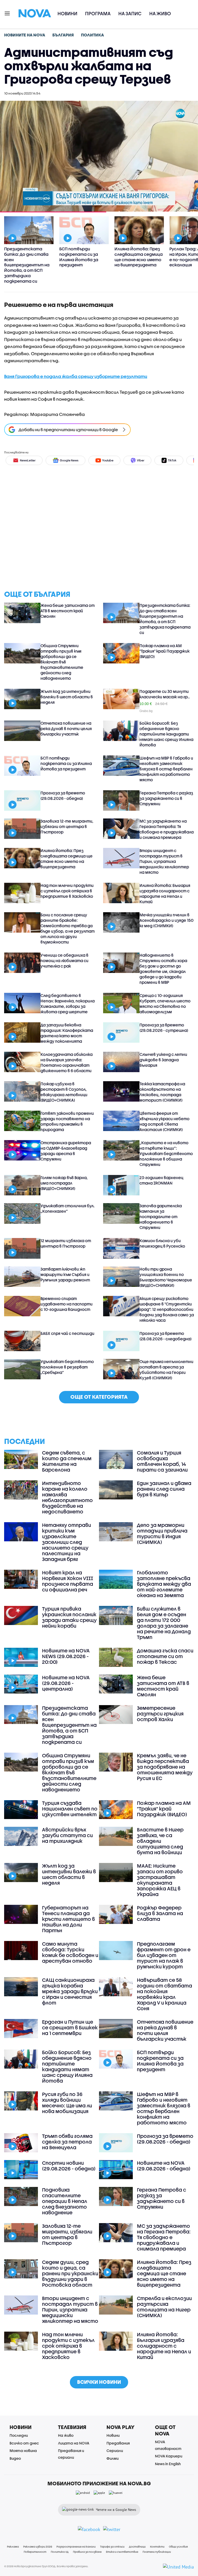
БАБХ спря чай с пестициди (67, 1333)
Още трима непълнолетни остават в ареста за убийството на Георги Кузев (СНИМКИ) (166, 1370)
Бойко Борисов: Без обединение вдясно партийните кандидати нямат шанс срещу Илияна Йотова (166, 734)
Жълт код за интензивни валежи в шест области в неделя (67, 697)
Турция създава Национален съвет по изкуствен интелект (70, 1809)
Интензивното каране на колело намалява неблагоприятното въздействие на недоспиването (67, 1497)
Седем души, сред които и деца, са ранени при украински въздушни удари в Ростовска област (70, 2273)
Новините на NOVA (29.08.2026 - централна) (66, 1683)
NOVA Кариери (169, 2456)
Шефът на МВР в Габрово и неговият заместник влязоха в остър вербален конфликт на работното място (166, 769)
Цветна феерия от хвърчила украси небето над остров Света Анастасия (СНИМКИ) (164, 1121)
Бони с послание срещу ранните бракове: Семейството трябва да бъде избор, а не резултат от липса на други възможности (68, 928)
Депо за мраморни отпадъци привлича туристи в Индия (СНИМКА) (162, 1534)
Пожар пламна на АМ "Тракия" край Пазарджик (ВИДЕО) (164, 651)
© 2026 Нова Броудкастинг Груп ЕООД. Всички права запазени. (46, 2566)
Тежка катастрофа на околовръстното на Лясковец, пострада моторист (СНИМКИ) (162, 1092)
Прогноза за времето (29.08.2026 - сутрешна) (164, 1028)
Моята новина (23, 2451)
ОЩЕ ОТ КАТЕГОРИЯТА (99, 1397)
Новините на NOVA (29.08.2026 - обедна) (164, 2166)
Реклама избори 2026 (38, 2547)
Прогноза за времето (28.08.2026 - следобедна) (166, 1336)
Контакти (157, 2547)
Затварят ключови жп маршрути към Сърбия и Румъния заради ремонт (65, 1274)
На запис (130, 14)
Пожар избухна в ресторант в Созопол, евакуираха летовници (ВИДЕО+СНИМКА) (64, 1092)
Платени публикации (157, 2552)
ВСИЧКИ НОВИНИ (99, 2382)
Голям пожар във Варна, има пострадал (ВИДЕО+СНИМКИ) (64, 1183)
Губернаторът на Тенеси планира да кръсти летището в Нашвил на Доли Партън (68, 1919)
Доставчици (137, 2547)
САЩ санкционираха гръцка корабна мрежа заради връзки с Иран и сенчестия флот (70, 1991)
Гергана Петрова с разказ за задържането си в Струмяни (166, 798)
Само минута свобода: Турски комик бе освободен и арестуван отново (70, 1952)
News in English (168, 2464)
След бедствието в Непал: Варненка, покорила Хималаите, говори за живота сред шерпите (68, 1004)
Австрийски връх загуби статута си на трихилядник (67, 1835)
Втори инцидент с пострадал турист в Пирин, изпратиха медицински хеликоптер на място (164, 861)
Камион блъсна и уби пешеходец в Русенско (162, 1243)
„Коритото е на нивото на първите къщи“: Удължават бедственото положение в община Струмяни (166, 1154)
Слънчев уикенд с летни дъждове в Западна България (163, 1060)
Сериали (115, 2451)
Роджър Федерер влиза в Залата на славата (160, 1913)
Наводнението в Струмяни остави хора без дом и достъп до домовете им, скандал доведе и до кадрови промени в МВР (163, 969)
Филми (113, 2458)
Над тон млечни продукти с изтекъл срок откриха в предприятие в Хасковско (67, 891)
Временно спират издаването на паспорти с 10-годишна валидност (67, 1304)
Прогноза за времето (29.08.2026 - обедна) (63, 796)
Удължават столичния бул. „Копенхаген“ (68, 1208)
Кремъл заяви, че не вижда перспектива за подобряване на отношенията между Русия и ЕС (165, 1767)
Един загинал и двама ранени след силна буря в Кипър (164, 1489)
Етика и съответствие (122, 2552)
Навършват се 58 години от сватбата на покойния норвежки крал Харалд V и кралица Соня (164, 1994)
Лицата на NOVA (74, 2443)
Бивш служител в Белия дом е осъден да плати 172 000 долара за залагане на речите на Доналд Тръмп (164, 1623)
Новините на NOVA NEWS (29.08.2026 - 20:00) (66, 1656)
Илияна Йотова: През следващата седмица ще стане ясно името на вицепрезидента (67, 859)
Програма (98, 14)
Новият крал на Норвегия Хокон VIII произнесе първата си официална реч (68, 1581)
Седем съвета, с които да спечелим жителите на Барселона (67, 1461)
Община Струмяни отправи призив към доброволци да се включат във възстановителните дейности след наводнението (62, 662)
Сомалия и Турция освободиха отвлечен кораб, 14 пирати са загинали (162, 1461)
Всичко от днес (24, 2443)
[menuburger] (7, 13)
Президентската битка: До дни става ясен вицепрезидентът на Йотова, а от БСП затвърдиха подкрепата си (165, 619)
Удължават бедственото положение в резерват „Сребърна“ (67, 1367)
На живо (160, 14)
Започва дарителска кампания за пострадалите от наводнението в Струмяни (161, 1217)
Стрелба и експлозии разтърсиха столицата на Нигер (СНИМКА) (164, 2307)
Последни (19, 2435)
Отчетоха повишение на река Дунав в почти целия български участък (66, 729)
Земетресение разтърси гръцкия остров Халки (160, 1714)
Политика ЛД (60, 2552)
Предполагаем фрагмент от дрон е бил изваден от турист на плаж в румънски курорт (164, 1955)
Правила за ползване (87, 2552)
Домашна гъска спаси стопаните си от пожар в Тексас (165, 1656)
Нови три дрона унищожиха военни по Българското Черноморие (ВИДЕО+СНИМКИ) (166, 1277)
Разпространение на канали (76, 2547)
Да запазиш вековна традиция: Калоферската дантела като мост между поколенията (67, 1033)
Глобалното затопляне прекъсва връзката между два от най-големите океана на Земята (164, 1584)
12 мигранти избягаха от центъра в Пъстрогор (66, 1243)
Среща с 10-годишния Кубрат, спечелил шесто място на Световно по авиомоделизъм (165, 1004)
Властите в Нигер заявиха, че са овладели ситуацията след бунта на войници (160, 1841)
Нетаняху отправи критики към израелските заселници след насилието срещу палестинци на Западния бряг (67, 1542)
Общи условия (178, 2547)
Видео (15, 2458)
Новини (67, 14)
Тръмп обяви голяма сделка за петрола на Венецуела (67, 2142)
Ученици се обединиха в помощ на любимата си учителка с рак (64, 961)
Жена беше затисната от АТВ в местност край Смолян (68, 611)
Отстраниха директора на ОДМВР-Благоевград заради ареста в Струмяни (66, 1151)
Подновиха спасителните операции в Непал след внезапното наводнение (65, 2201)
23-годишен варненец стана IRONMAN (161, 1180)
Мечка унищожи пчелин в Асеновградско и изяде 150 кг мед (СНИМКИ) (167, 920)
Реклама (13, 2547)
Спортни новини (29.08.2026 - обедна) (69, 2166)
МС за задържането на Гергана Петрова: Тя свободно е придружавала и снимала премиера (167, 829)
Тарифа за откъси (112, 2547)
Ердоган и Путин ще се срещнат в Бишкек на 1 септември (70, 2028)
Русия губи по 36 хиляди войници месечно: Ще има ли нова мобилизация (67, 2103)
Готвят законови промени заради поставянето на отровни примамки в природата (67, 1121)
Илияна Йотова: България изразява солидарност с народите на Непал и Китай (165, 894)
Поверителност (35, 2552)
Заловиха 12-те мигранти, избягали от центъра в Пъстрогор (67, 826)
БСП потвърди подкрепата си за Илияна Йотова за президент (66, 763)
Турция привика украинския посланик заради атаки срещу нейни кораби (69, 1617)
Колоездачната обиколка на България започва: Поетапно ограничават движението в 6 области (67, 1062)
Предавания (118, 2443)
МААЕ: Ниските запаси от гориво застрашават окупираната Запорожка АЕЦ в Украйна (160, 1880)
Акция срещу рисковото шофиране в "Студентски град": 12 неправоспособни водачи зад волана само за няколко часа (167, 1309)
